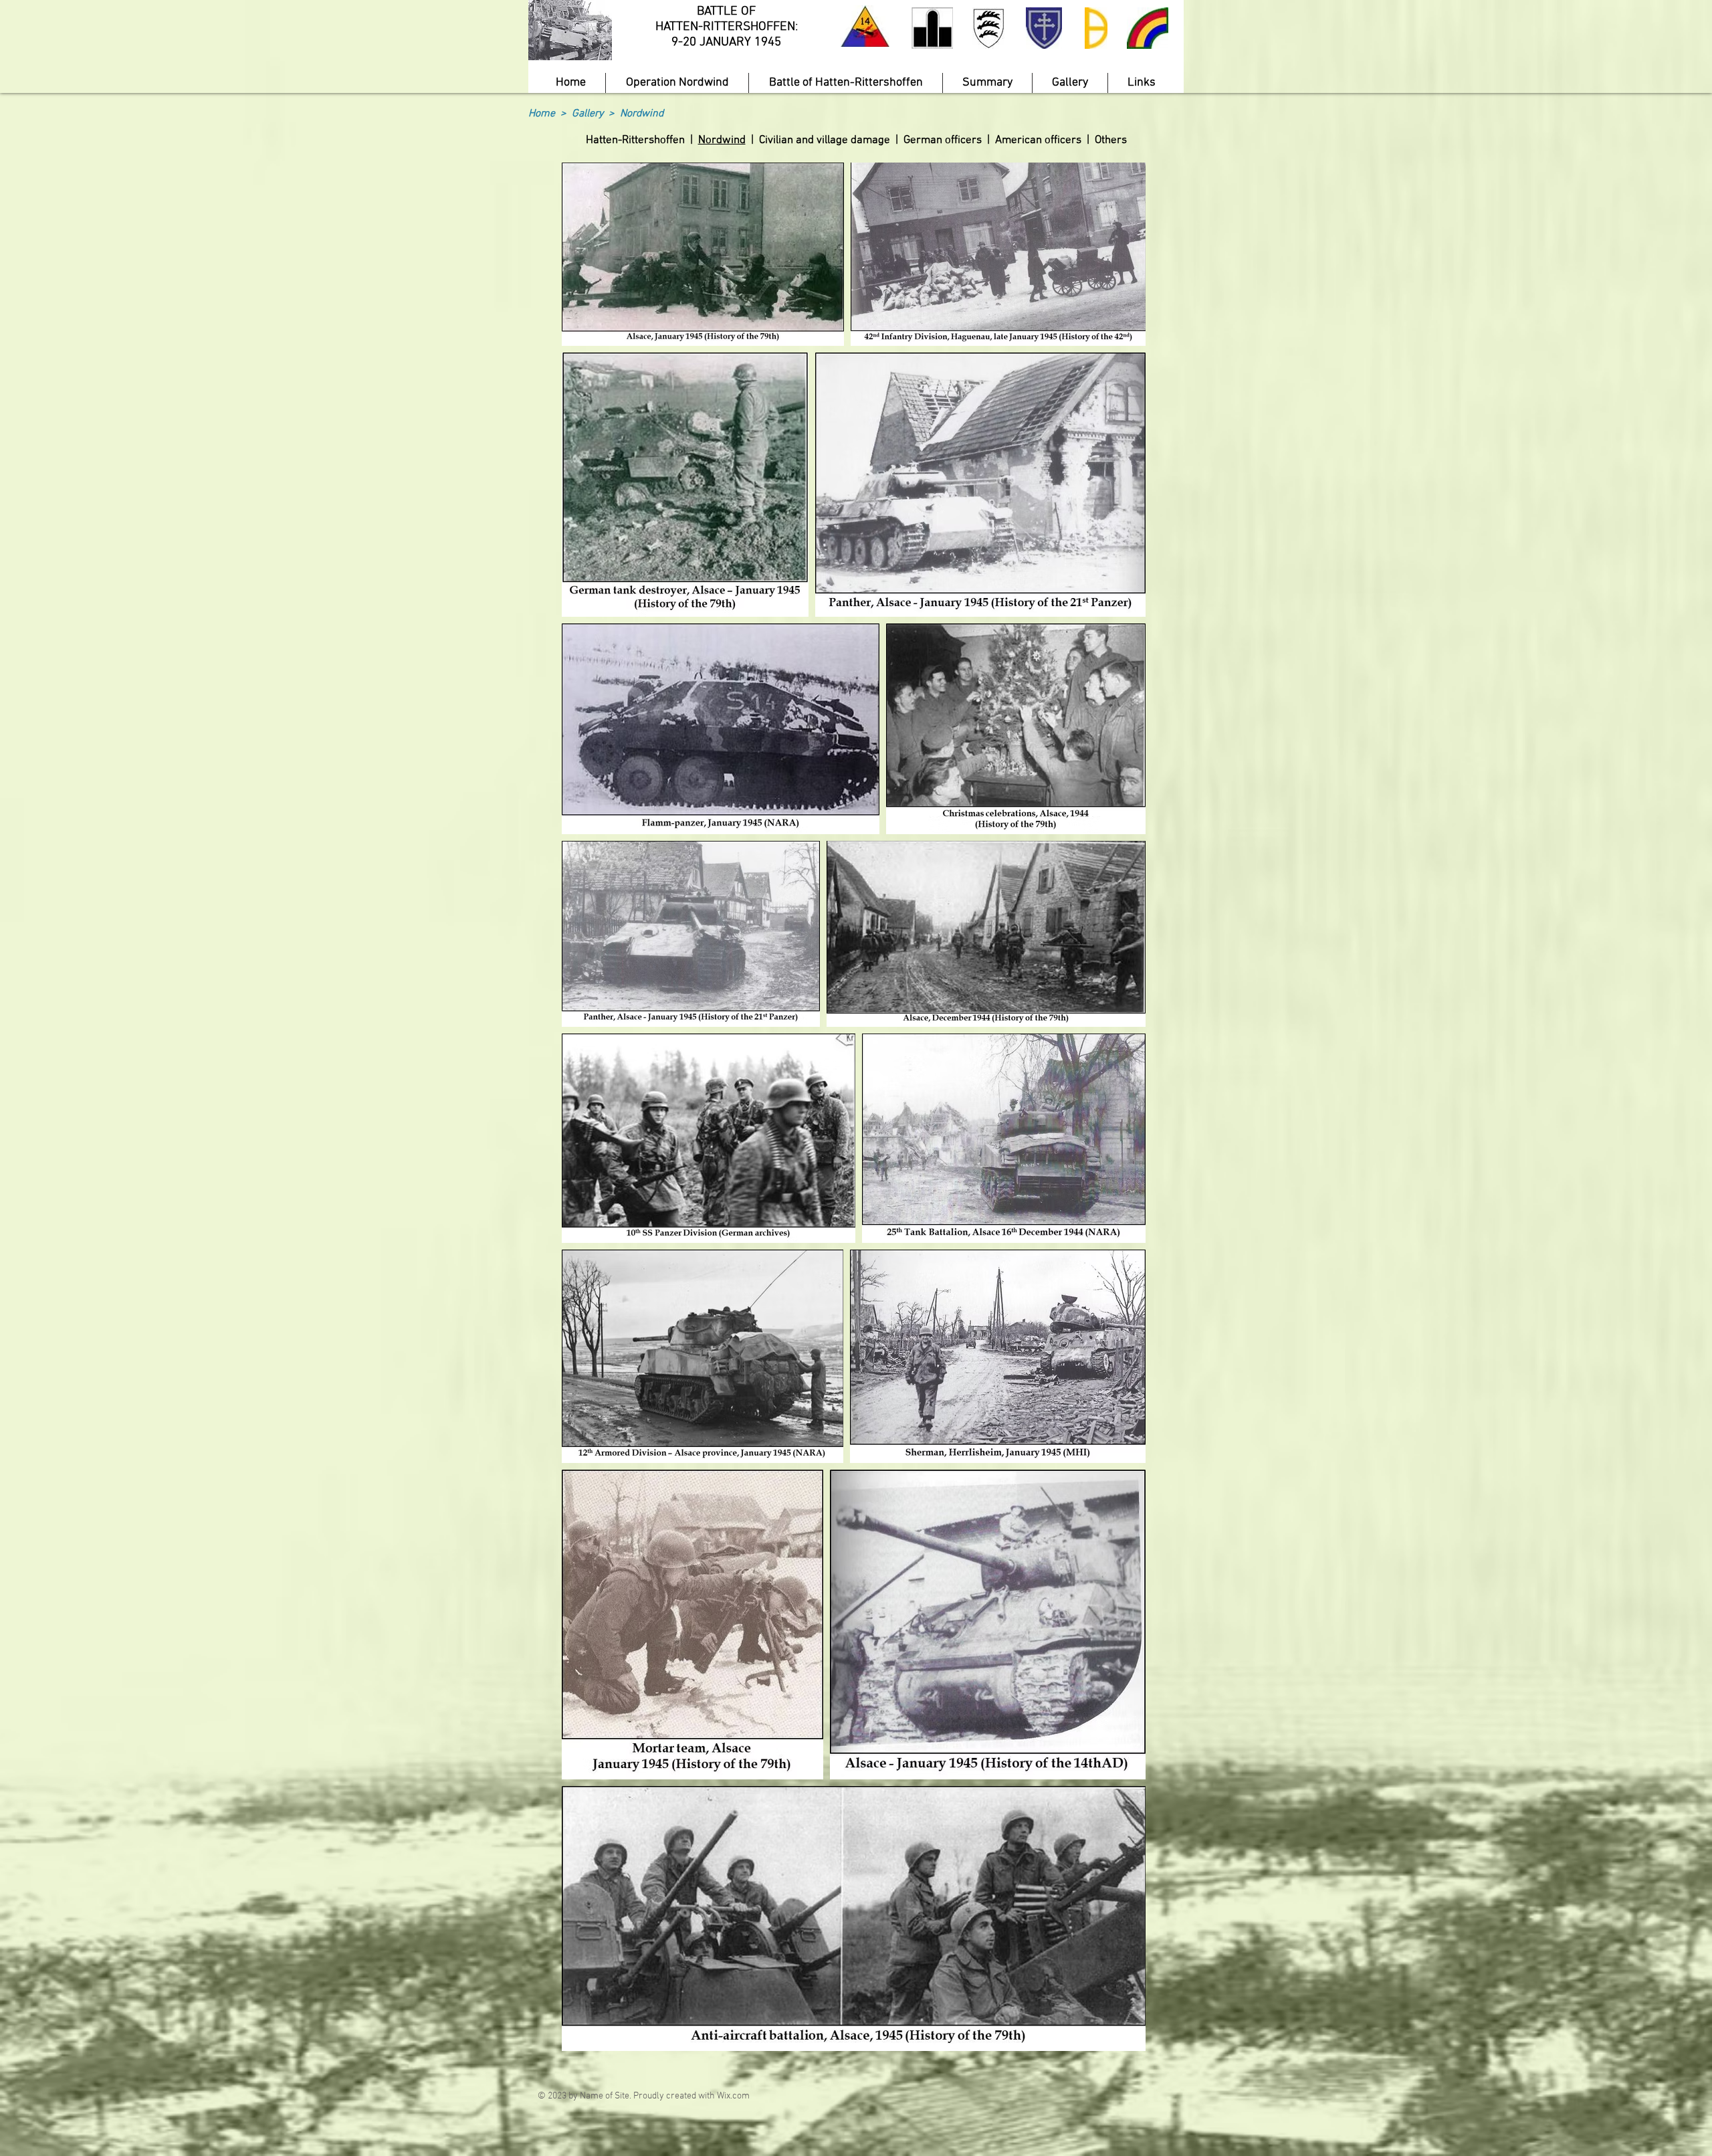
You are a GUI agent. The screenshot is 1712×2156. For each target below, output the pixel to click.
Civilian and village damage (825, 140)
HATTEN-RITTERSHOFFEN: (727, 27)
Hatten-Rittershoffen (635, 140)
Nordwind (722, 140)
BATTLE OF (726, 12)
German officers (943, 140)
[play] (579, 48)
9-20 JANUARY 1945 (726, 42)
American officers (1038, 140)
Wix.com (733, 2096)
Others (1111, 140)
